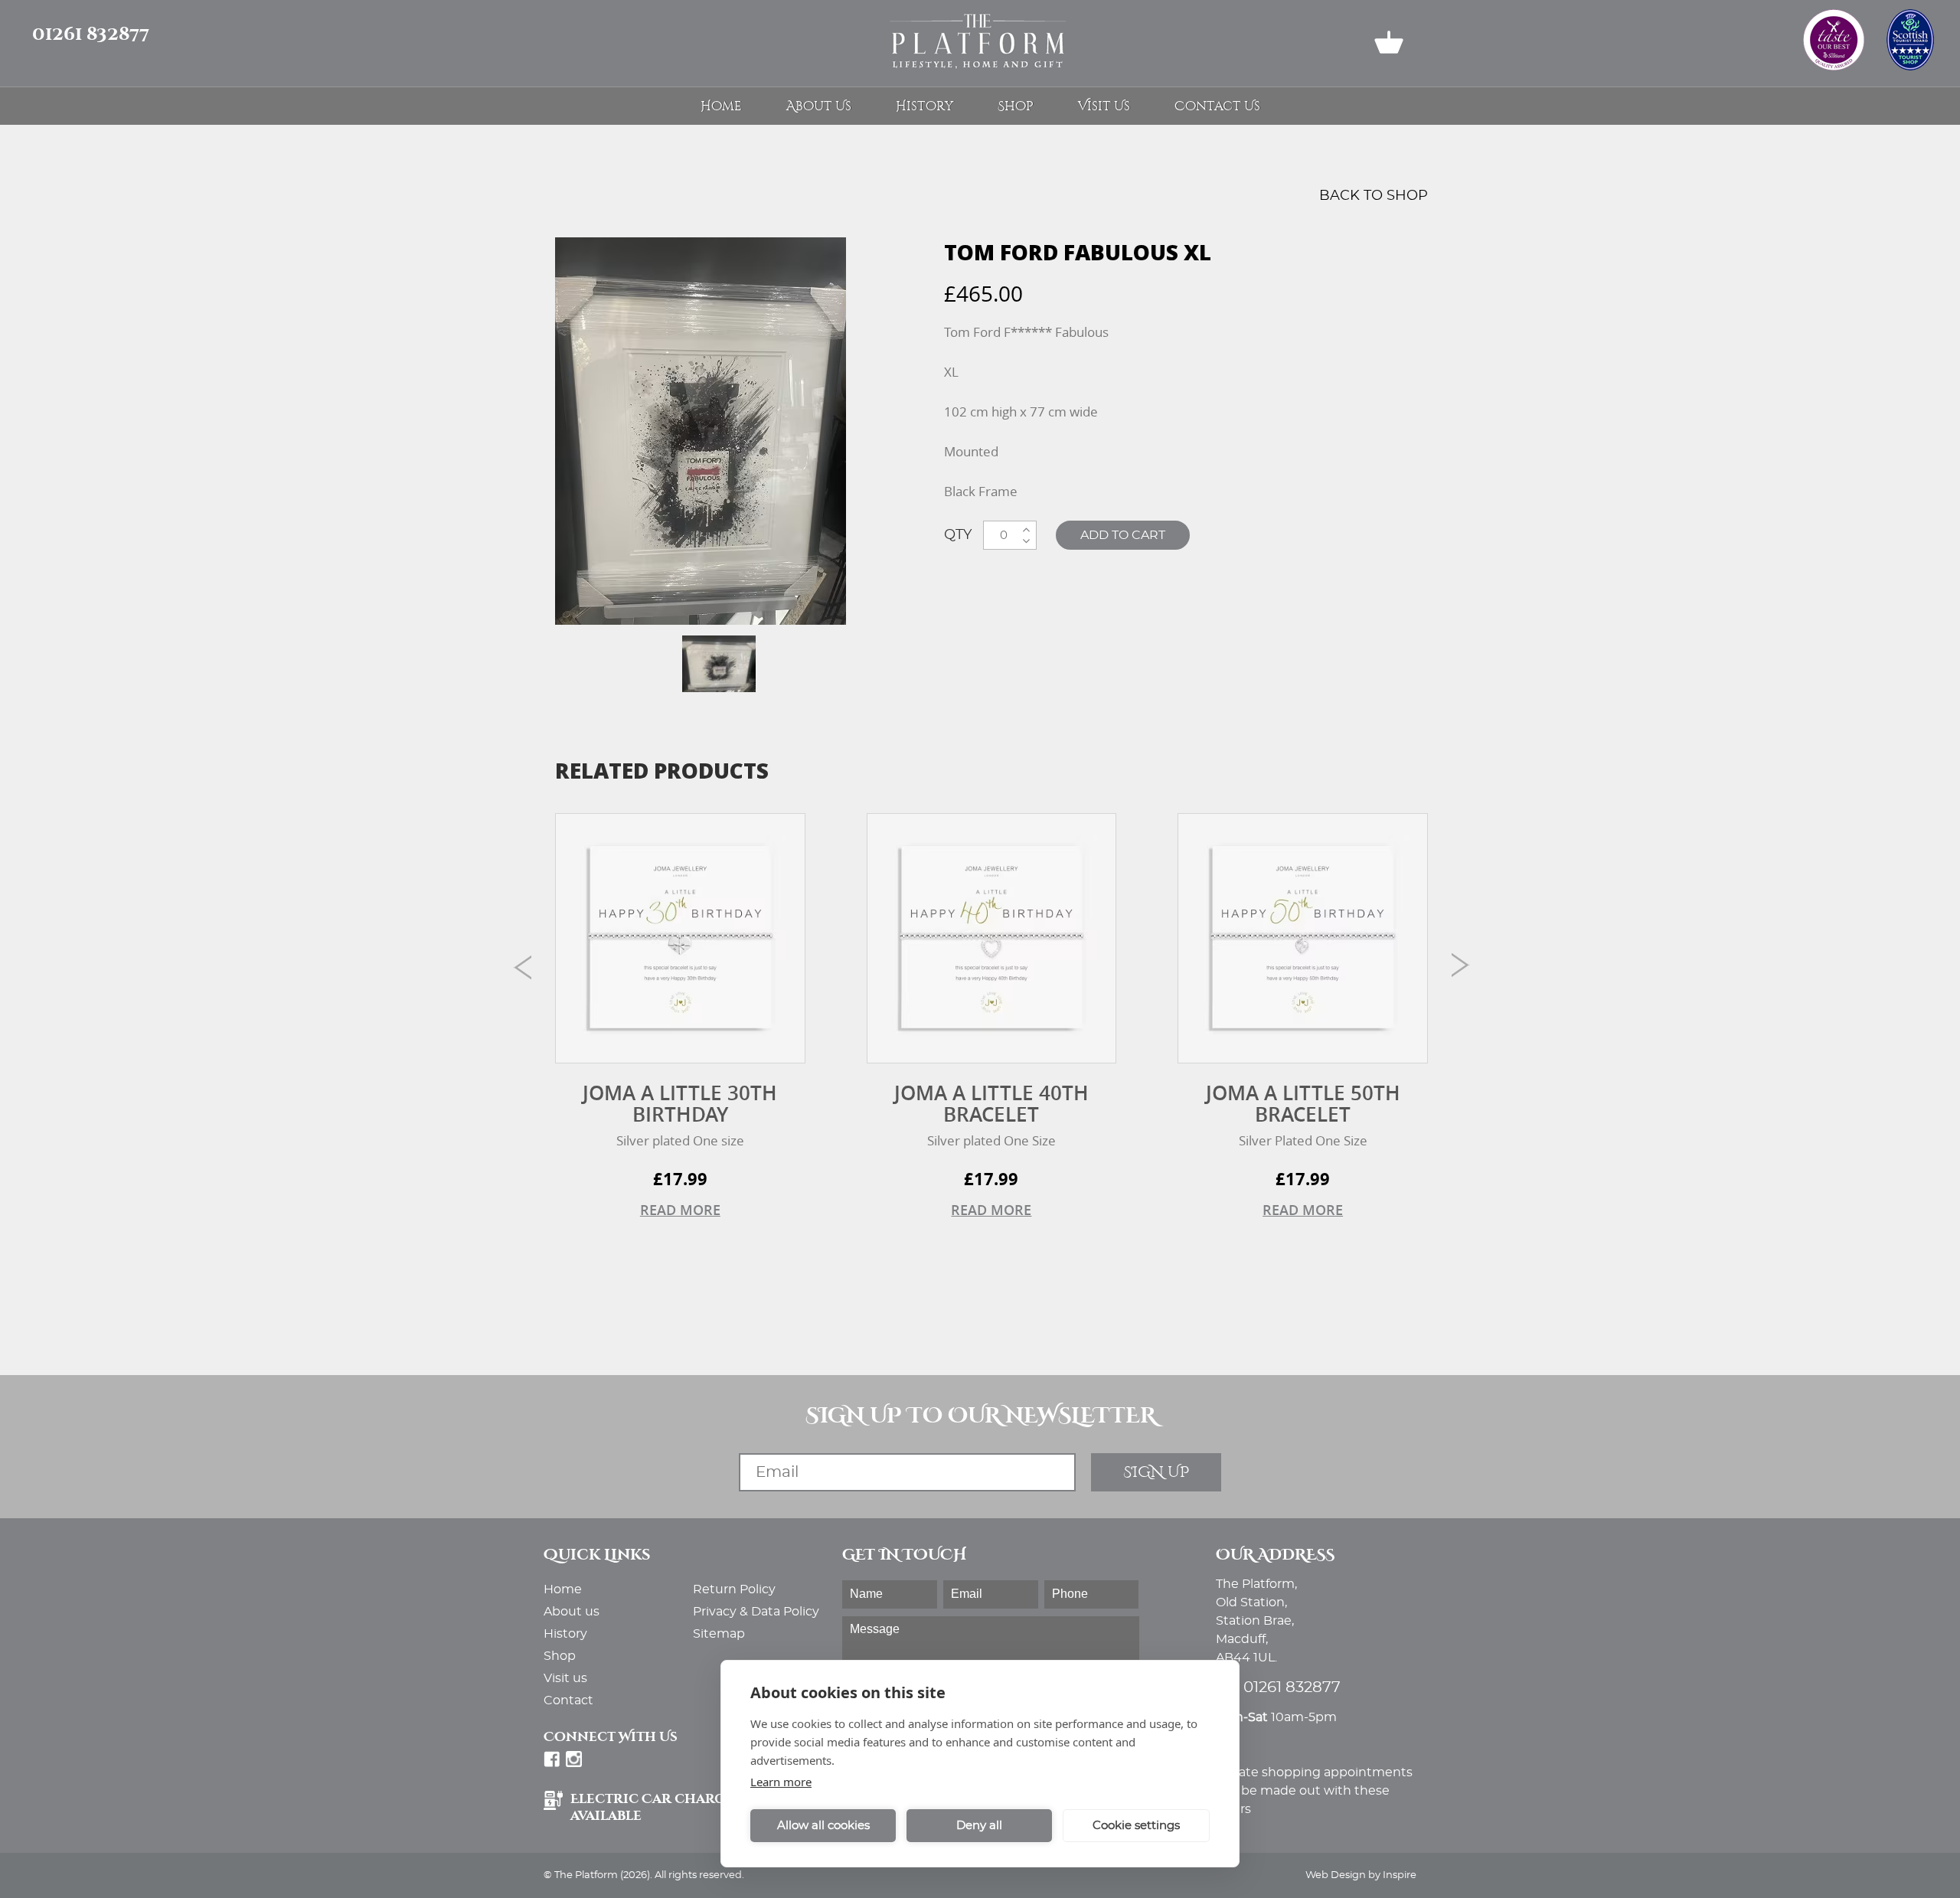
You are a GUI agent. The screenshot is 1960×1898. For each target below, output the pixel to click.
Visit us (1104, 106)
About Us (819, 106)
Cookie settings (1136, 1826)
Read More (680, 1210)
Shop (1016, 106)
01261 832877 (91, 34)
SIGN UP (1156, 1472)
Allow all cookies (823, 1826)
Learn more (781, 1782)
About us (572, 1612)
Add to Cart (1123, 535)
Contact (568, 1700)
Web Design (1336, 1875)
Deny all (979, 1826)
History (924, 106)
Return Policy (734, 1589)
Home (721, 106)
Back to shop (1374, 196)
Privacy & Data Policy (756, 1612)
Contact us (1217, 106)
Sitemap (719, 1634)
